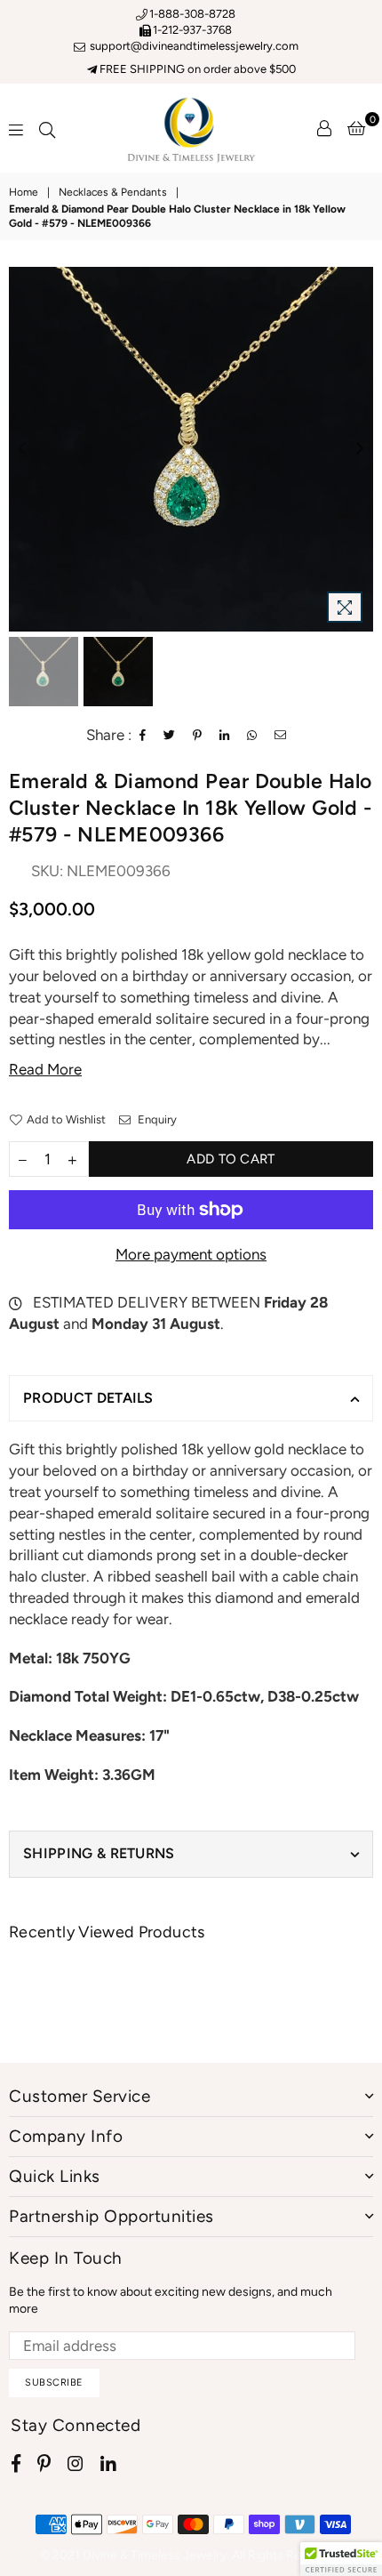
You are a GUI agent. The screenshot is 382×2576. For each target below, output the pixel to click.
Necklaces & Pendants (113, 192)
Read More (45, 1069)
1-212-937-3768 (192, 30)
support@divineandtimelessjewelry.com (193, 46)
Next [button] (360, 449)
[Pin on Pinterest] (198, 736)
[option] (191, 449)
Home (24, 192)
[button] (341, 2559)
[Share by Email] (281, 736)
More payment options (191, 1254)
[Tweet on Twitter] (170, 736)
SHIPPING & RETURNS (99, 1853)
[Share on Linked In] (225, 736)
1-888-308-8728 (192, 14)
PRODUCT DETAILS (88, 1398)
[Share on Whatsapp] (252, 736)
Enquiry (156, 1119)
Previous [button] (22, 449)
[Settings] (324, 128)
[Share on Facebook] (143, 736)
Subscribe (54, 2383)
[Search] (47, 128)
